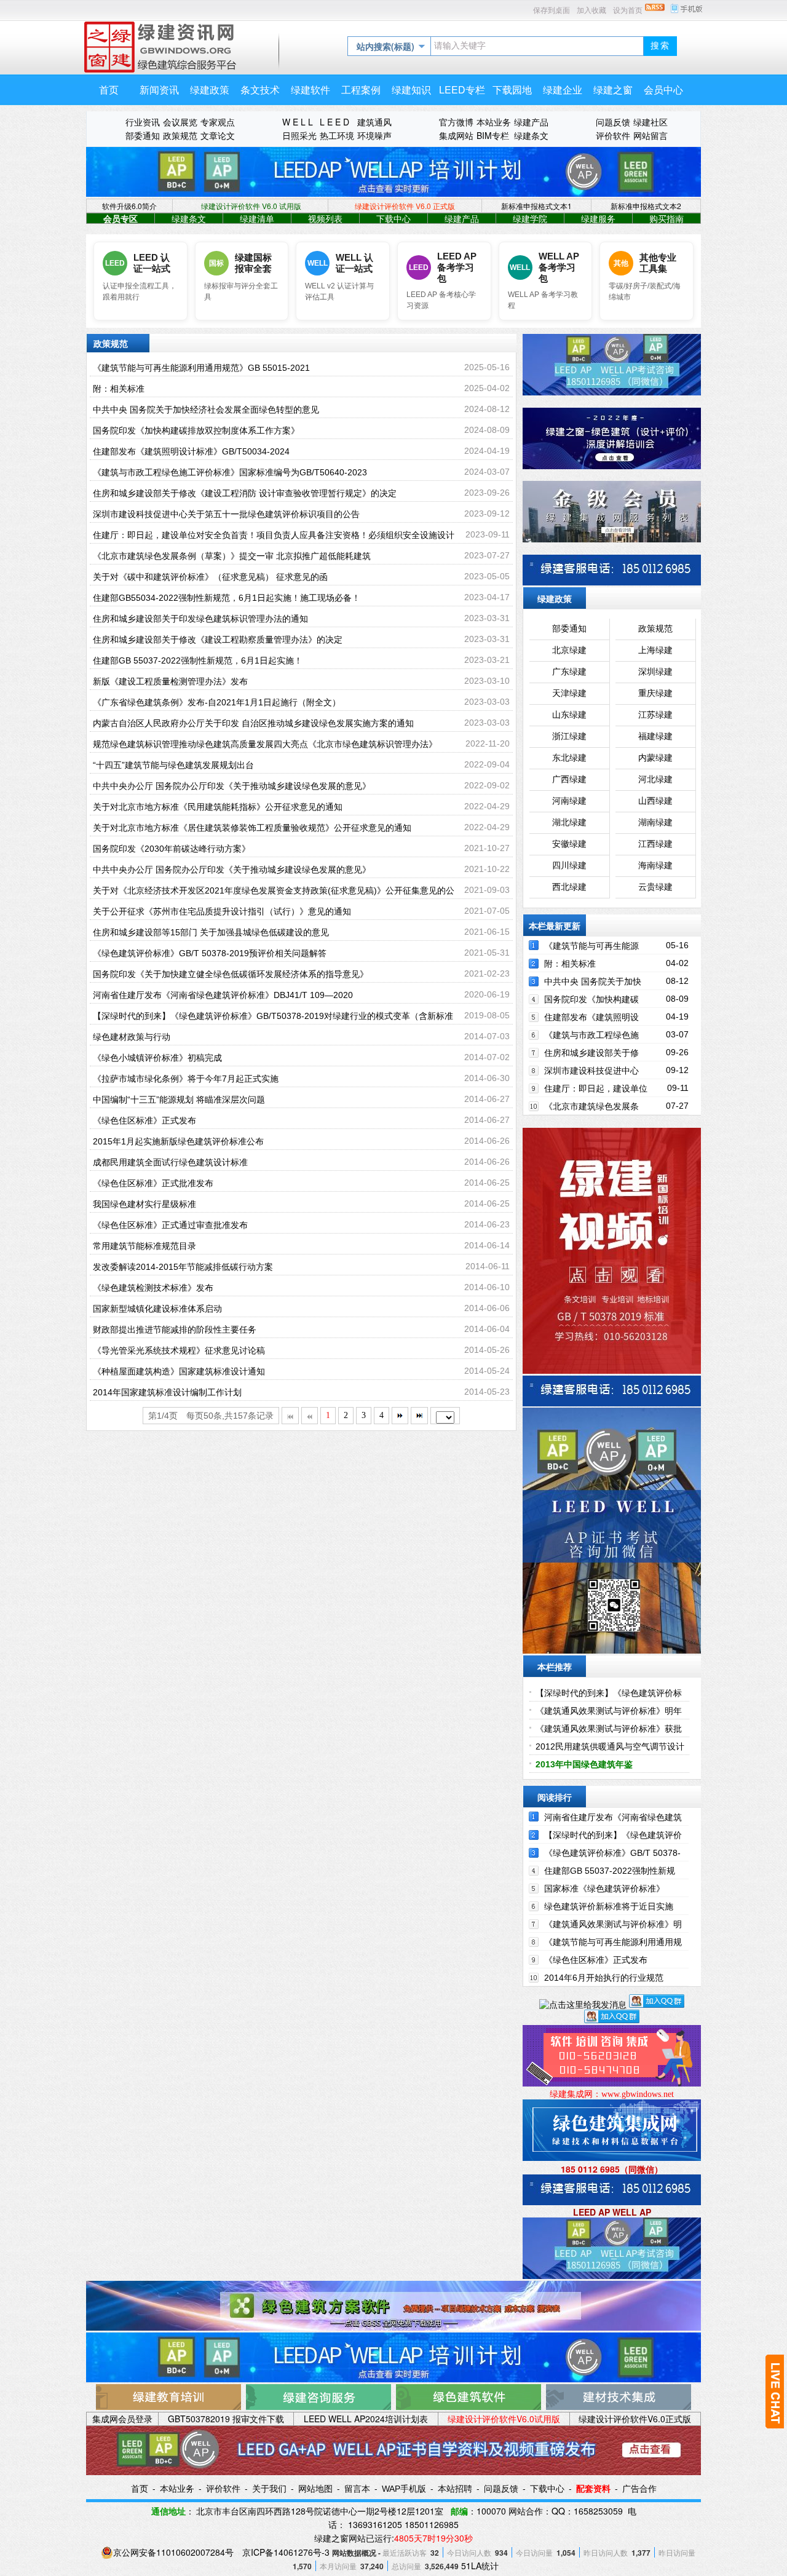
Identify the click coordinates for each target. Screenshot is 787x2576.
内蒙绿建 (655, 758)
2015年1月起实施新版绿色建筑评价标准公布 (178, 1141)
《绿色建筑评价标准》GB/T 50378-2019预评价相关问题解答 (210, 953)
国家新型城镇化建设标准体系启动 (157, 1309)
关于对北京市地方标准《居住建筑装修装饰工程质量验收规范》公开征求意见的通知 (252, 828)
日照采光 (299, 135)
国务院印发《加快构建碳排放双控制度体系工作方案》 (196, 430)
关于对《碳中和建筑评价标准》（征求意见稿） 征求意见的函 (210, 577)
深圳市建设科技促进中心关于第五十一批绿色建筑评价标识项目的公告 (226, 514)
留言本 (357, 2489)
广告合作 (639, 2489)
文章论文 (218, 135)
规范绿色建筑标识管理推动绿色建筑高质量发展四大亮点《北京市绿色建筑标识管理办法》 (265, 744)
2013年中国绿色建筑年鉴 (584, 1764)
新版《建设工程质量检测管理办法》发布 (170, 681)
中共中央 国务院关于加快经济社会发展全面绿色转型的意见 (206, 410)
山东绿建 (569, 715)
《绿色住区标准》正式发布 (144, 1120)
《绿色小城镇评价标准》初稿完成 (157, 1058)
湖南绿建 (655, 822)
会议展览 (180, 122)
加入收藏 (591, 10)
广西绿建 (569, 779)
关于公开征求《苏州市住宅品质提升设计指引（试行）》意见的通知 (222, 911)
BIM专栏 (493, 135)
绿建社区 (651, 122)
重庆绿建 (655, 693)
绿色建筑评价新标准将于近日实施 (609, 1906)
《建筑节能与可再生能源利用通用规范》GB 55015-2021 (201, 368)
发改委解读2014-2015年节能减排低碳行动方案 (183, 1267)
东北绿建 (569, 758)
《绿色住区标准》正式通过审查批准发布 (170, 1225)
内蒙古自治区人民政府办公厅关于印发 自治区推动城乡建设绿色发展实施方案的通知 (253, 723)
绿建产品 (531, 122)
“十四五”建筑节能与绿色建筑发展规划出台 (173, 765)
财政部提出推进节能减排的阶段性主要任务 (175, 1330)
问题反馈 (613, 122)
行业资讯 (143, 122)
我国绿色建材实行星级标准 (144, 1204)
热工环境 (337, 135)
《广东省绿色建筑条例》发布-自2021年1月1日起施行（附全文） (217, 702)
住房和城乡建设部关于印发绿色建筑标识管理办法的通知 (200, 619)
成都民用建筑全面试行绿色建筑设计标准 (170, 1162)
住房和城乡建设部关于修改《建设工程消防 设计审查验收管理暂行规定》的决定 (245, 493)
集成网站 (456, 135)
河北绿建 (655, 779)
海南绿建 (655, 866)
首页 (140, 2489)
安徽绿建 (569, 844)
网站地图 (315, 2489)
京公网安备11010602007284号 (173, 2552)
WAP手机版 (404, 2489)
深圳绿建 (655, 672)
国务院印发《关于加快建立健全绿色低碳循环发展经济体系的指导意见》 (231, 974)
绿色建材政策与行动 (132, 1037)
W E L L (298, 122)
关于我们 (269, 2489)
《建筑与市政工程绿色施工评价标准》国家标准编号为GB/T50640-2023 (230, 472)
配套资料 (593, 2489)
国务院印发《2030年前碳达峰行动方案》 (172, 849)
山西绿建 (655, 801)
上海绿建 (655, 650)
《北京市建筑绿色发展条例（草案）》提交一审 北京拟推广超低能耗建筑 (232, 556)
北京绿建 (569, 650)
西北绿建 (569, 887)
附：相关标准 (119, 389)
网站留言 (651, 135)
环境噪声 (374, 135)
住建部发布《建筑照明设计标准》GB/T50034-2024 (191, 451)
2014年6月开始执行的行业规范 (604, 1978)
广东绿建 (569, 672)
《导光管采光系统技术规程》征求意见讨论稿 (179, 1350)
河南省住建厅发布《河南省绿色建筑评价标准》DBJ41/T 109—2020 (223, 995)
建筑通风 (374, 122)
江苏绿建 (655, 715)
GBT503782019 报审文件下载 (226, 2419)
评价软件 (613, 135)
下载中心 (547, 2489)
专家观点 (218, 122)
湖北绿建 (569, 822)
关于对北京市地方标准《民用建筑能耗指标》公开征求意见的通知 (218, 807)
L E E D (334, 122)
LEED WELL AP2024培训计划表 (366, 2419)
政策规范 (180, 135)
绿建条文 (531, 135)
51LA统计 (480, 2566)
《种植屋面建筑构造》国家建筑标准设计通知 (179, 1371)
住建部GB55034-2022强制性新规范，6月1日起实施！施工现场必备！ (227, 598)
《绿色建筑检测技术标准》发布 (153, 1288)
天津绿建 (569, 693)
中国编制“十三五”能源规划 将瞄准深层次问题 (179, 1100)
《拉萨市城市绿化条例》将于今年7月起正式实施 (186, 1079)
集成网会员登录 (122, 2419)
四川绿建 (569, 866)
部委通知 (143, 135)
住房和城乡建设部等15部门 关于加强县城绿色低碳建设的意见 (211, 932)
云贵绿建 (655, 887)
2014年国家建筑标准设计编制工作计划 (167, 1392)
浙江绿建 (569, 736)
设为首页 (628, 10)
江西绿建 (655, 844)
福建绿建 (655, 736)
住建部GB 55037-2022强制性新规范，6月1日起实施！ (198, 660)
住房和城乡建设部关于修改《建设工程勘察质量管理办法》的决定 (218, 640)
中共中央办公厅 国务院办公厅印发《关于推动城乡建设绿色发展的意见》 (232, 786)
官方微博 (456, 122)
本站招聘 (455, 2489)
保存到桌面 (552, 10)
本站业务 (494, 122)
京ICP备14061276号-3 (286, 2552)
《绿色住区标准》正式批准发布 (153, 1183)
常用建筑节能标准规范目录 (144, 1246)
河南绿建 (569, 801)
